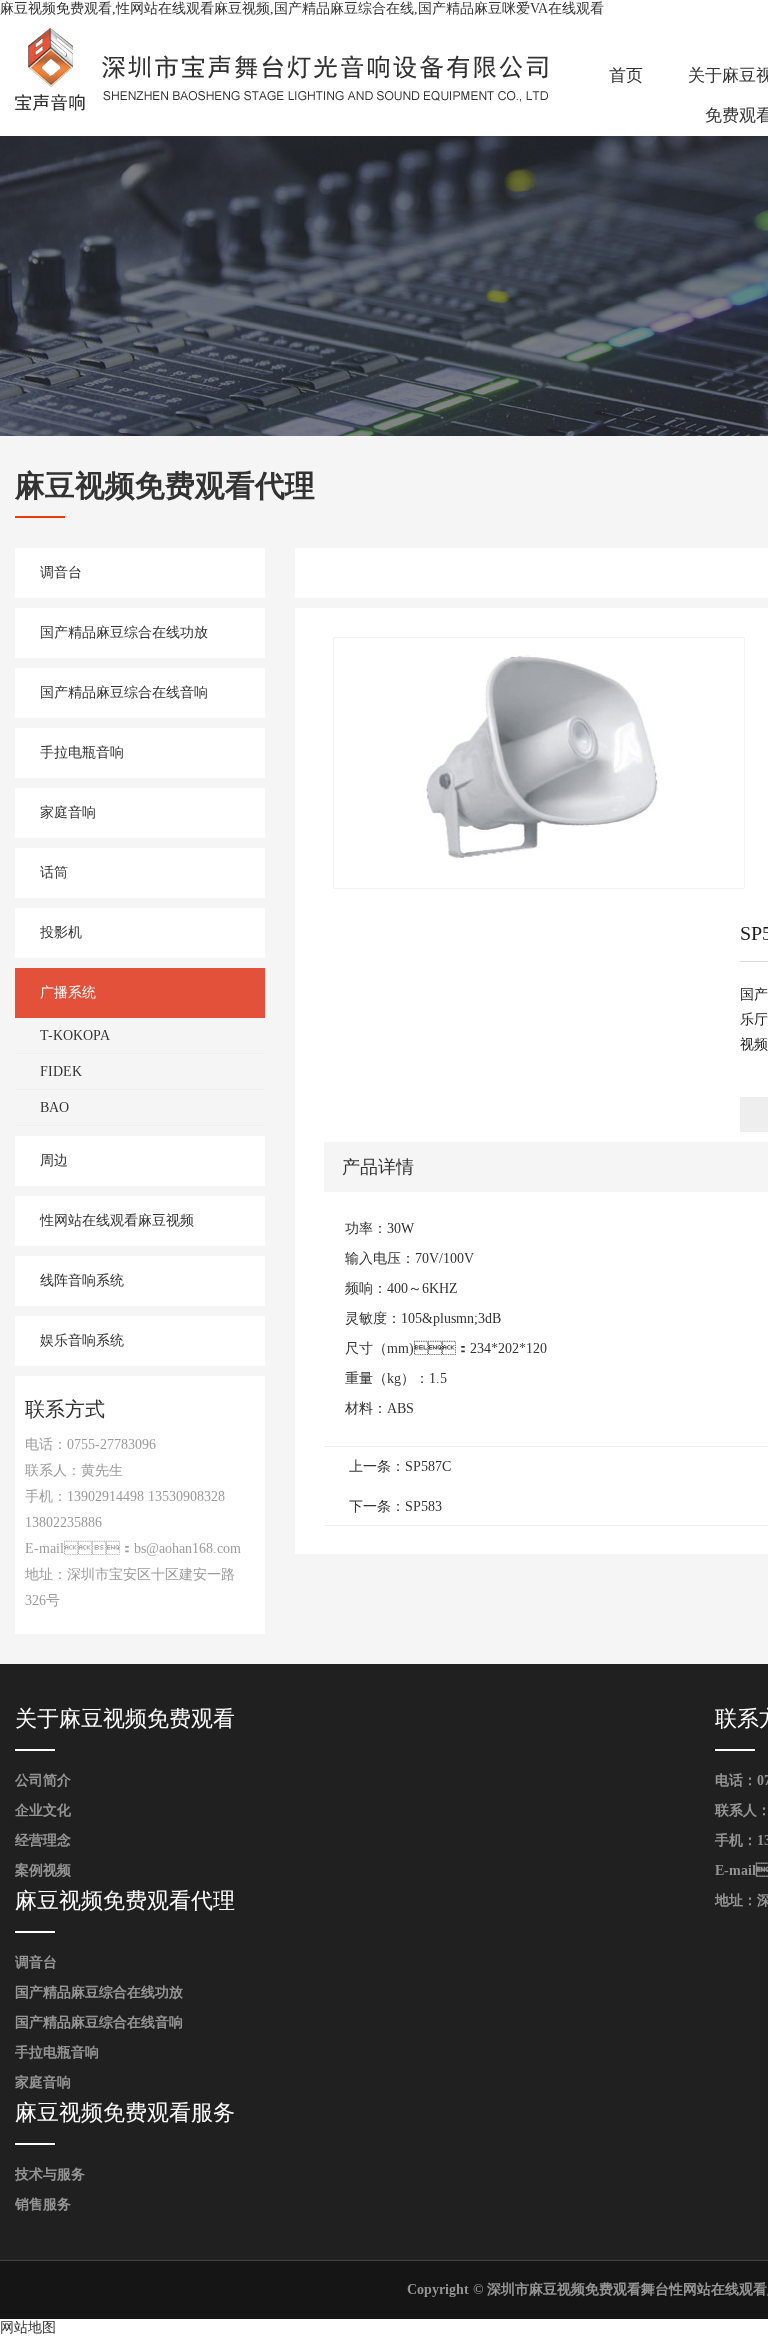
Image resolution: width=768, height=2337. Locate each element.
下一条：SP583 (395, 1506)
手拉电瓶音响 (82, 752)
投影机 (61, 932)
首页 (626, 75)
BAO (54, 1107)
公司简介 (43, 1780)
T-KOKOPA (75, 1035)
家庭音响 (68, 812)
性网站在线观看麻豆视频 (117, 1220)
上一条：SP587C (400, 1466)
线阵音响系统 (82, 1280)
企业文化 (43, 1810)
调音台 (61, 572)
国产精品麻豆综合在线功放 (124, 632)
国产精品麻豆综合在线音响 (124, 692)
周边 (54, 1160)
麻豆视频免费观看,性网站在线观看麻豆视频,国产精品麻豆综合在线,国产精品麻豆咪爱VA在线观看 (302, 8)
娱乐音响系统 (82, 1340)
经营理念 (43, 1840)
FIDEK (61, 1071)
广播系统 (68, 992)
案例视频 (43, 1870)
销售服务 (43, 2204)
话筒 (54, 872)
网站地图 (28, 2327)
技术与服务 (50, 2174)
